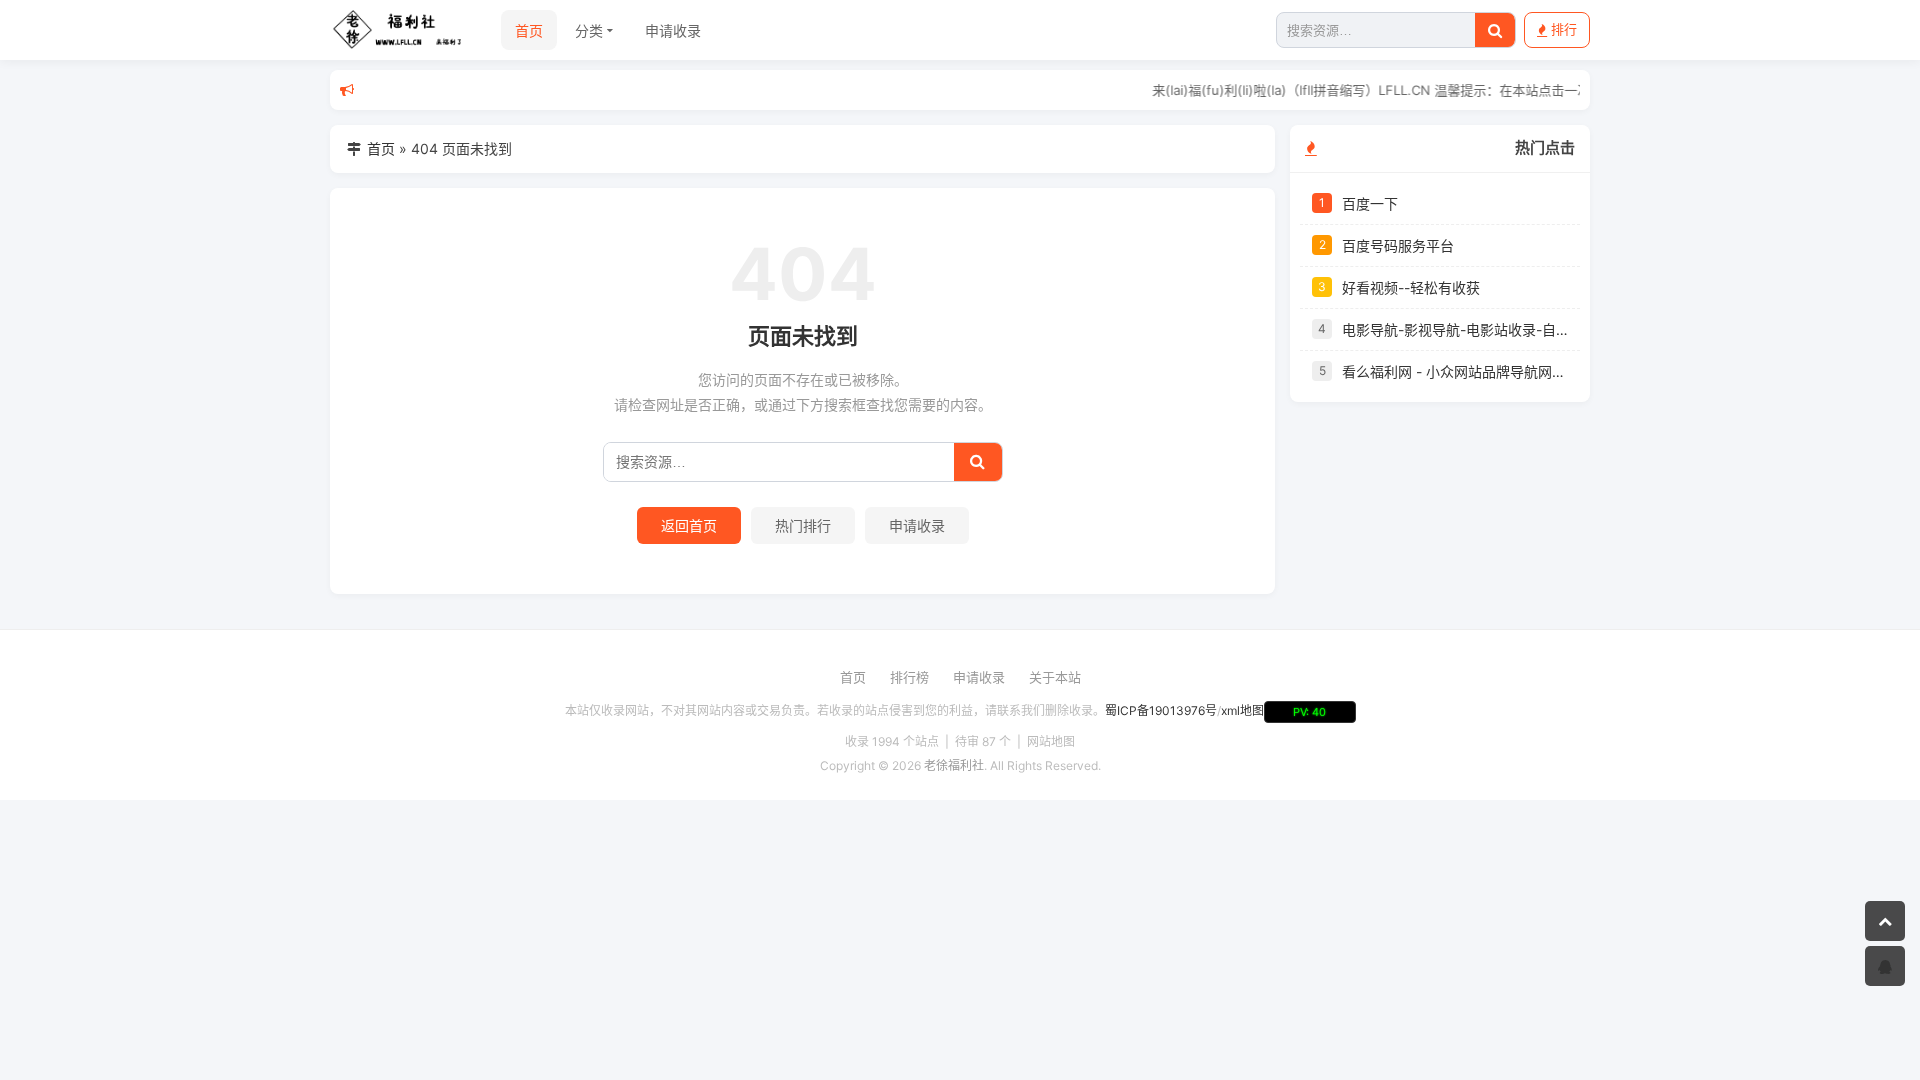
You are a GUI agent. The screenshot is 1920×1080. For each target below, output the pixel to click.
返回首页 (689, 525)
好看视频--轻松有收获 (1411, 287)
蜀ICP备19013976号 (1161, 710)
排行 (1564, 29)
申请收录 (673, 30)
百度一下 (1370, 203)
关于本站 (1055, 677)
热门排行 (803, 525)
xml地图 (1242, 710)
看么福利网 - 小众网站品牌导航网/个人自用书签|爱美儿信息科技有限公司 (1455, 371)
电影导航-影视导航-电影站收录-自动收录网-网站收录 (1455, 329)
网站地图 (1051, 741)
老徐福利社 (954, 765)
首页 (529, 30)
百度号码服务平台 (1398, 245)
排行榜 (909, 677)
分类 (589, 30)
